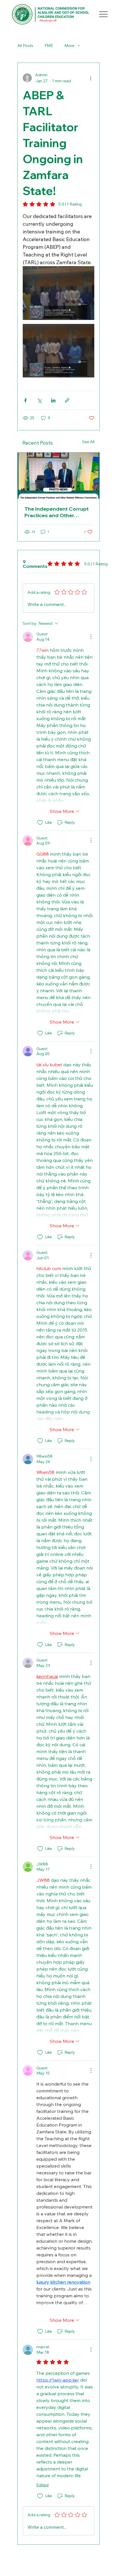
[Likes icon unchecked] (40, 823)
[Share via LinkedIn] (53, 400)
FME (49, 46)
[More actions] (91, 78)
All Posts (25, 46)
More (69, 46)
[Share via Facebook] (25, 400)
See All (88, 442)
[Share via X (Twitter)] (39, 400)
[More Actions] (91, 637)
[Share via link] (67, 400)
